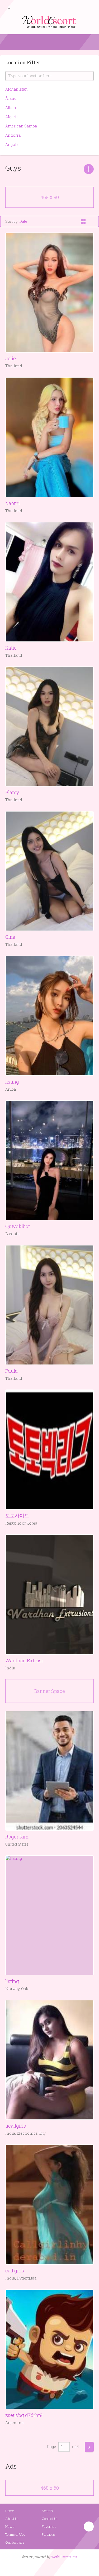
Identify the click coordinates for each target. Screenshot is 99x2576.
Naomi (13, 503)
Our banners (15, 2542)
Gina (10, 937)
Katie (11, 648)
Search (47, 2511)
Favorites (49, 2526)
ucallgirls (16, 2126)
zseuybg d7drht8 (24, 2415)
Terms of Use (15, 2534)
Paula (11, 1371)
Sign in (90, 8)
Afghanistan (16, 89)
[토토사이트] (49, 1450)
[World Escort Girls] (50, 21)
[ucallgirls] (49, 2060)
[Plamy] (49, 726)
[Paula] (49, 1305)
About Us (12, 2519)
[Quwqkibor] (49, 1160)
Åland (11, 98)
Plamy (12, 792)
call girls (15, 2271)
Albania (12, 108)
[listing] (49, 1016)
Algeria (12, 117)
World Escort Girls (64, 2557)
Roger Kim (17, 1837)
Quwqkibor (18, 1226)
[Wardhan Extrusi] (49, 1594)
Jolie (11, 358)
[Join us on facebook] (48, 2567)
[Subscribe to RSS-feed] (38, 2567)
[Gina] (49, 871)
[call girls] (49, 2204)
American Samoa (21, 126)
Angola (12, 144)
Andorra (13, 135)
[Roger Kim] (49, 1771)
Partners (48, 2534)
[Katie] (49, 582)
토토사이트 (17, 1515)
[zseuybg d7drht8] (49, 2349)
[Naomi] (49, 437)
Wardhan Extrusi (24, 1660)
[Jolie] (49, 293)
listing (12, 1082)
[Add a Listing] (89, 169)
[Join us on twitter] (59, 2567)
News (10, 2526)
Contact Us (50, 2519)
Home (10, 2511)
